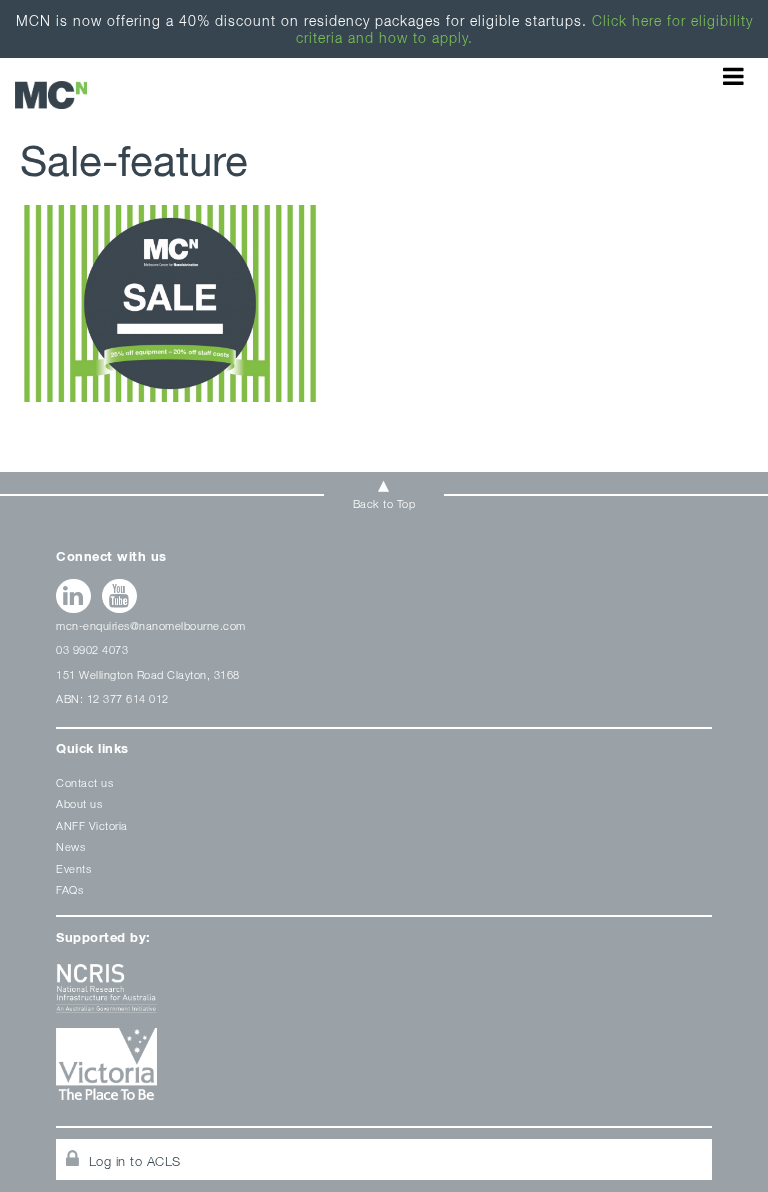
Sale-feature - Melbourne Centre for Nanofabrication (51, 94)
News (70, 846)
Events (73, 868)
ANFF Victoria (92, 825)
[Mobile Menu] (733, 76)
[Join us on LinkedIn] (73, 596)
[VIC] (383, 1071)
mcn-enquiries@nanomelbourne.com (151, 625)
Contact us (84, 782)
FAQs (69, 889)
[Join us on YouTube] (119, 596)
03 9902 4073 (92, 649)
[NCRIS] (383, 995)
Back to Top (384, 503)
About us (79, 803)
